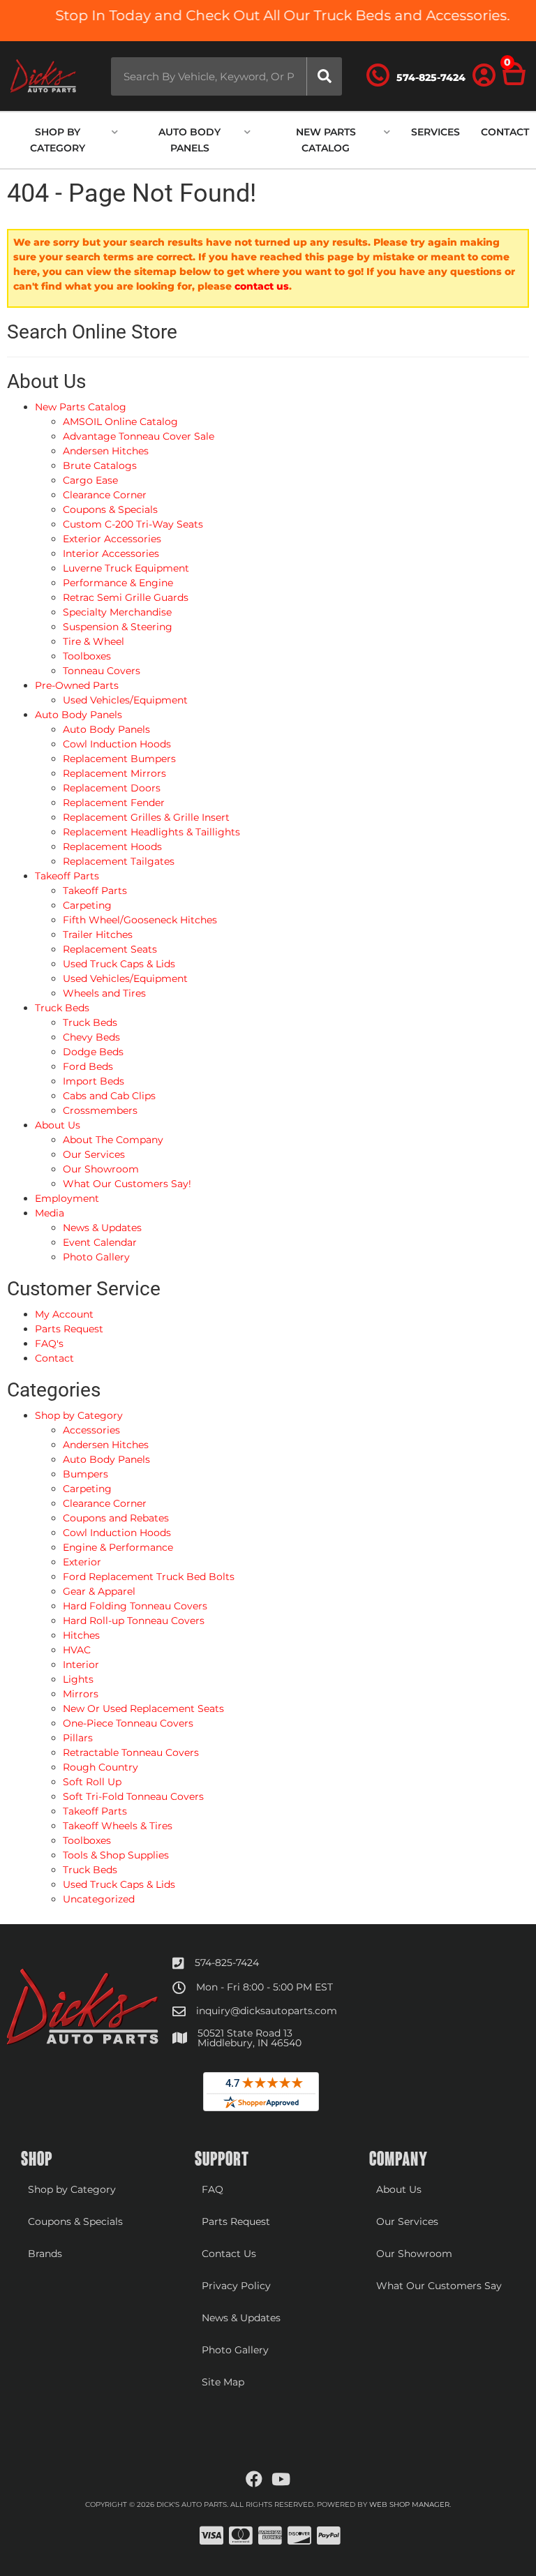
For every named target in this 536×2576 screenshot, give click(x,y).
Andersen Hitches (106, 1445)
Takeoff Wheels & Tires (118, 1826)
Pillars (78, 1738)
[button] (226, 76)
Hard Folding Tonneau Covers (135, 1606)
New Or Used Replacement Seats (143, 1708)
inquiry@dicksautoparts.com (267, 2011)
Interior (81, 1665)
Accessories (91, 1430)
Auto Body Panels (106, 1459)
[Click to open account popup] (484, 76)
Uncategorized (99, 1899)
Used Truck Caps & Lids (119, 1884)
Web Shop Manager (409, 2504)
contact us (262, 286)
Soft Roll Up (92, 1782)
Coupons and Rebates (116, 1518)
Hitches (81, 1635)
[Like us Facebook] (254, 2480)
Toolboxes (87, 1840)
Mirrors (81, 1694)
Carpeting (87, 1489)
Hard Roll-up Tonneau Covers (134, 1621)
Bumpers (85, 1474)
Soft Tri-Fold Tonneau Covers (133, 1796)
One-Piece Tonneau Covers (128, 1723)
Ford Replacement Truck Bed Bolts (149, 1577)
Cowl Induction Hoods (117, 1533)
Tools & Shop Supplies (116, 1855)
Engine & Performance (118, 1547)
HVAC (77, 1650)
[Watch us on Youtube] (281, 2480)
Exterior (82, 1562)
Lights (78, 1679)
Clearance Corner (105, 1503)
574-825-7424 (227, 1963)
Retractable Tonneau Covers (131, 1752)
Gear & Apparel (99, 1591)
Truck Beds (90, 1870)
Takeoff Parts (95, 1811)
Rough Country (100, 1767)
